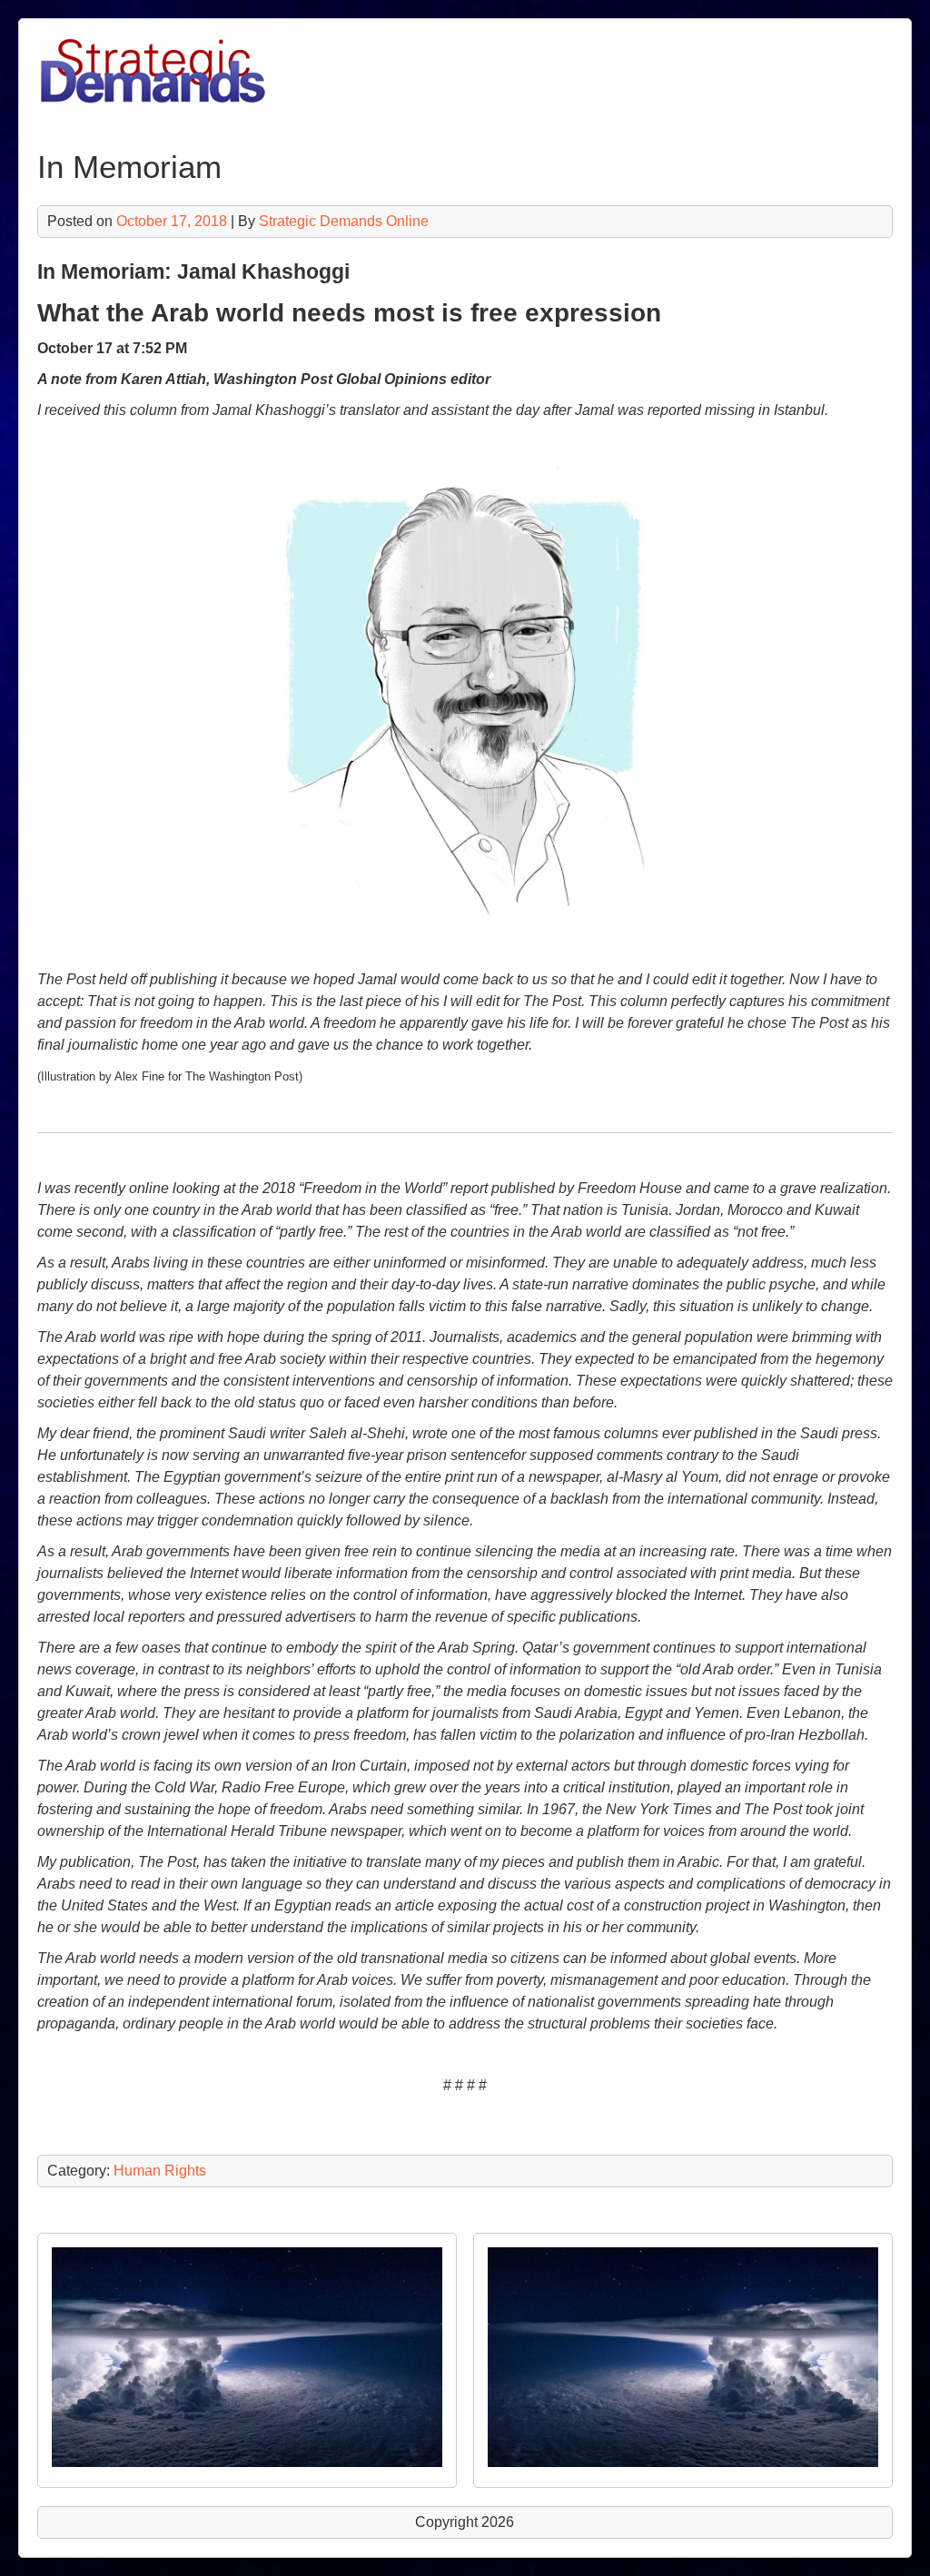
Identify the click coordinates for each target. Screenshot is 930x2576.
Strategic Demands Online (344, 221)
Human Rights (160, 2171)
